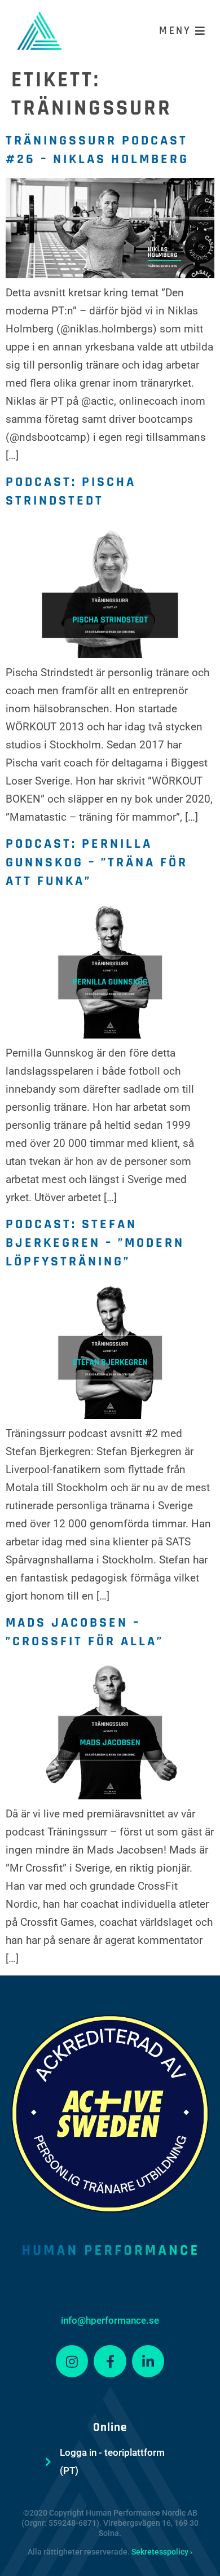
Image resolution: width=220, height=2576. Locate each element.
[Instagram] (72, 2362)
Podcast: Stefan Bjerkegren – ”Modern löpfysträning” (95, 1243)
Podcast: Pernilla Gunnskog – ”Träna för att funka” (97, 862)
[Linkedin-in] (148, 2362)
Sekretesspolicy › (162, 2552)
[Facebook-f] (110, 2362)
